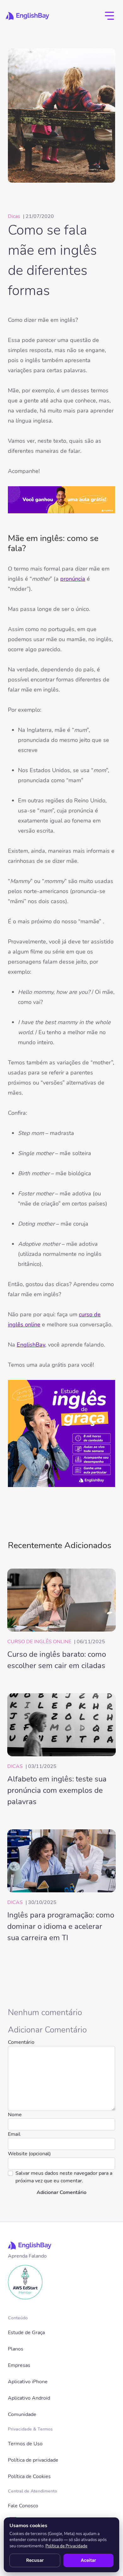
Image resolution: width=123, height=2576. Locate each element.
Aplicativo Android (29, 2398)
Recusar (35, 2560)
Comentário (21, 2042)
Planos (16, 2349)
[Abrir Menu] (109, 16)
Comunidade (22, 2414)
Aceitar (88, 2560)
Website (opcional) (29, 2154)
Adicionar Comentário (61, 2192)
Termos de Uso (25, 2444)
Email (14, 2134)
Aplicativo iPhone (28, 2382)
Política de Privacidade (66, 2546)
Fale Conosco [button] (23, 2506)
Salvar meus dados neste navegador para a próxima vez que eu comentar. (64, 2177)
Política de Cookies (29, 2476)
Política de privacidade (33, 2460)
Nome (15, 2115)
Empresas (19, 2365)
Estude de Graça (26, 2333)
